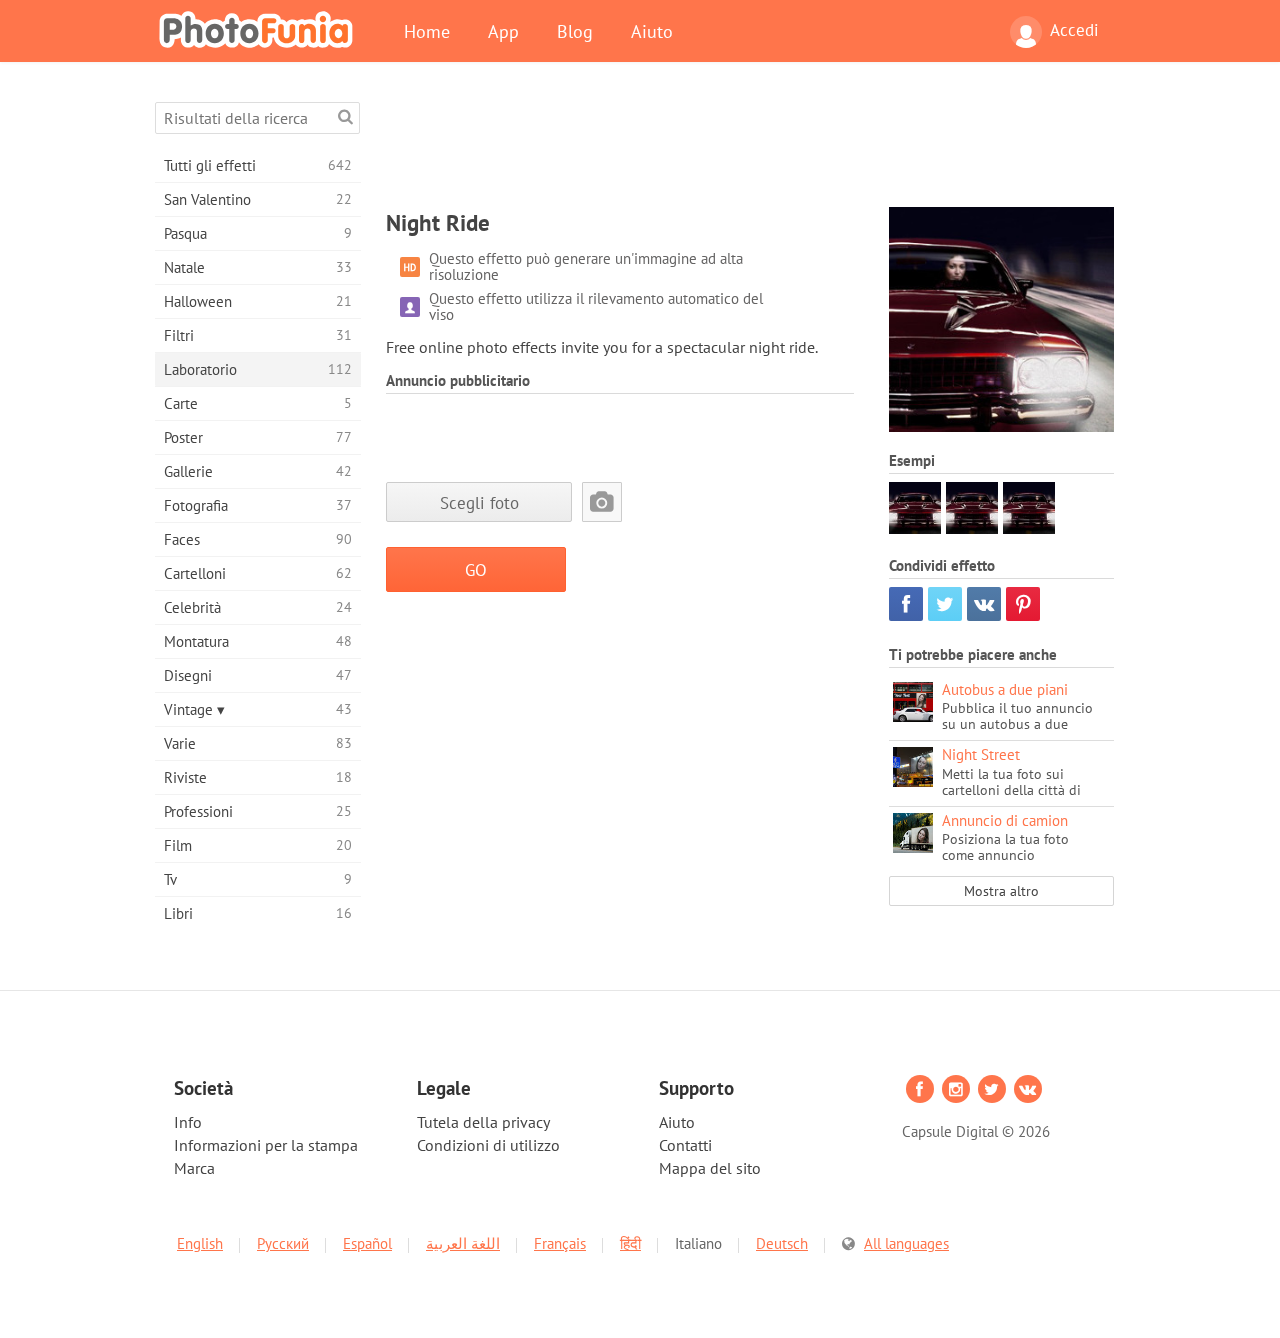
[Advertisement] (750, 147)
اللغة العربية (463, 1243)
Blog (575, 31)
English (200, 1243)
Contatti (685, 1145)
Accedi (1074, 30)
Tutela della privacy (483, 1122)
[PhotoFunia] (260, 29)
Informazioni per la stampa (266, 1145)
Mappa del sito (710, 1168)
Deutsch (782, 1243)
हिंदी (630, 1243)
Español (367, 1243)
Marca (194, 1168)
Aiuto (652, 31)
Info (188, 1122)
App (503, 31)
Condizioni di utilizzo (488, 1145)
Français (560, 1243)
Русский (283, 1243)
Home (427, 31)
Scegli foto (479, 502)
